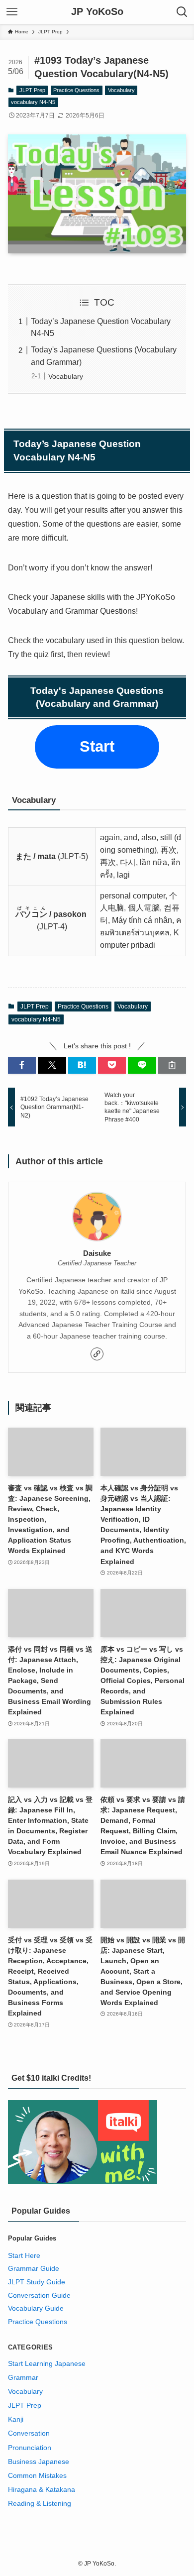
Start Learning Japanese (47, 2363)
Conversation (29, 2433)
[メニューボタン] (12, 12)
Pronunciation (30, 2448)
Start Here (24, 2255)
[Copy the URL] (172, 1065)
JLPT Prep (32, 90)
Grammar (23, 2377)
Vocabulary (121, 90)
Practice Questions (76, 90)
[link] (97, 1354)
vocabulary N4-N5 (33, 102)
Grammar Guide (34, 2268)
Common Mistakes (37, 2475)
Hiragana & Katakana (42, 2489)
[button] (22, 1065)
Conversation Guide (39, 2295)
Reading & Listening (40, 2503)
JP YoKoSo (97, 12)
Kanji (16, 2419)
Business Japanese (39, 2462)
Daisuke (97, 1253)
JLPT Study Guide (37, 2282)
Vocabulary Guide (36, 2308)
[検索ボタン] (182, 12)
